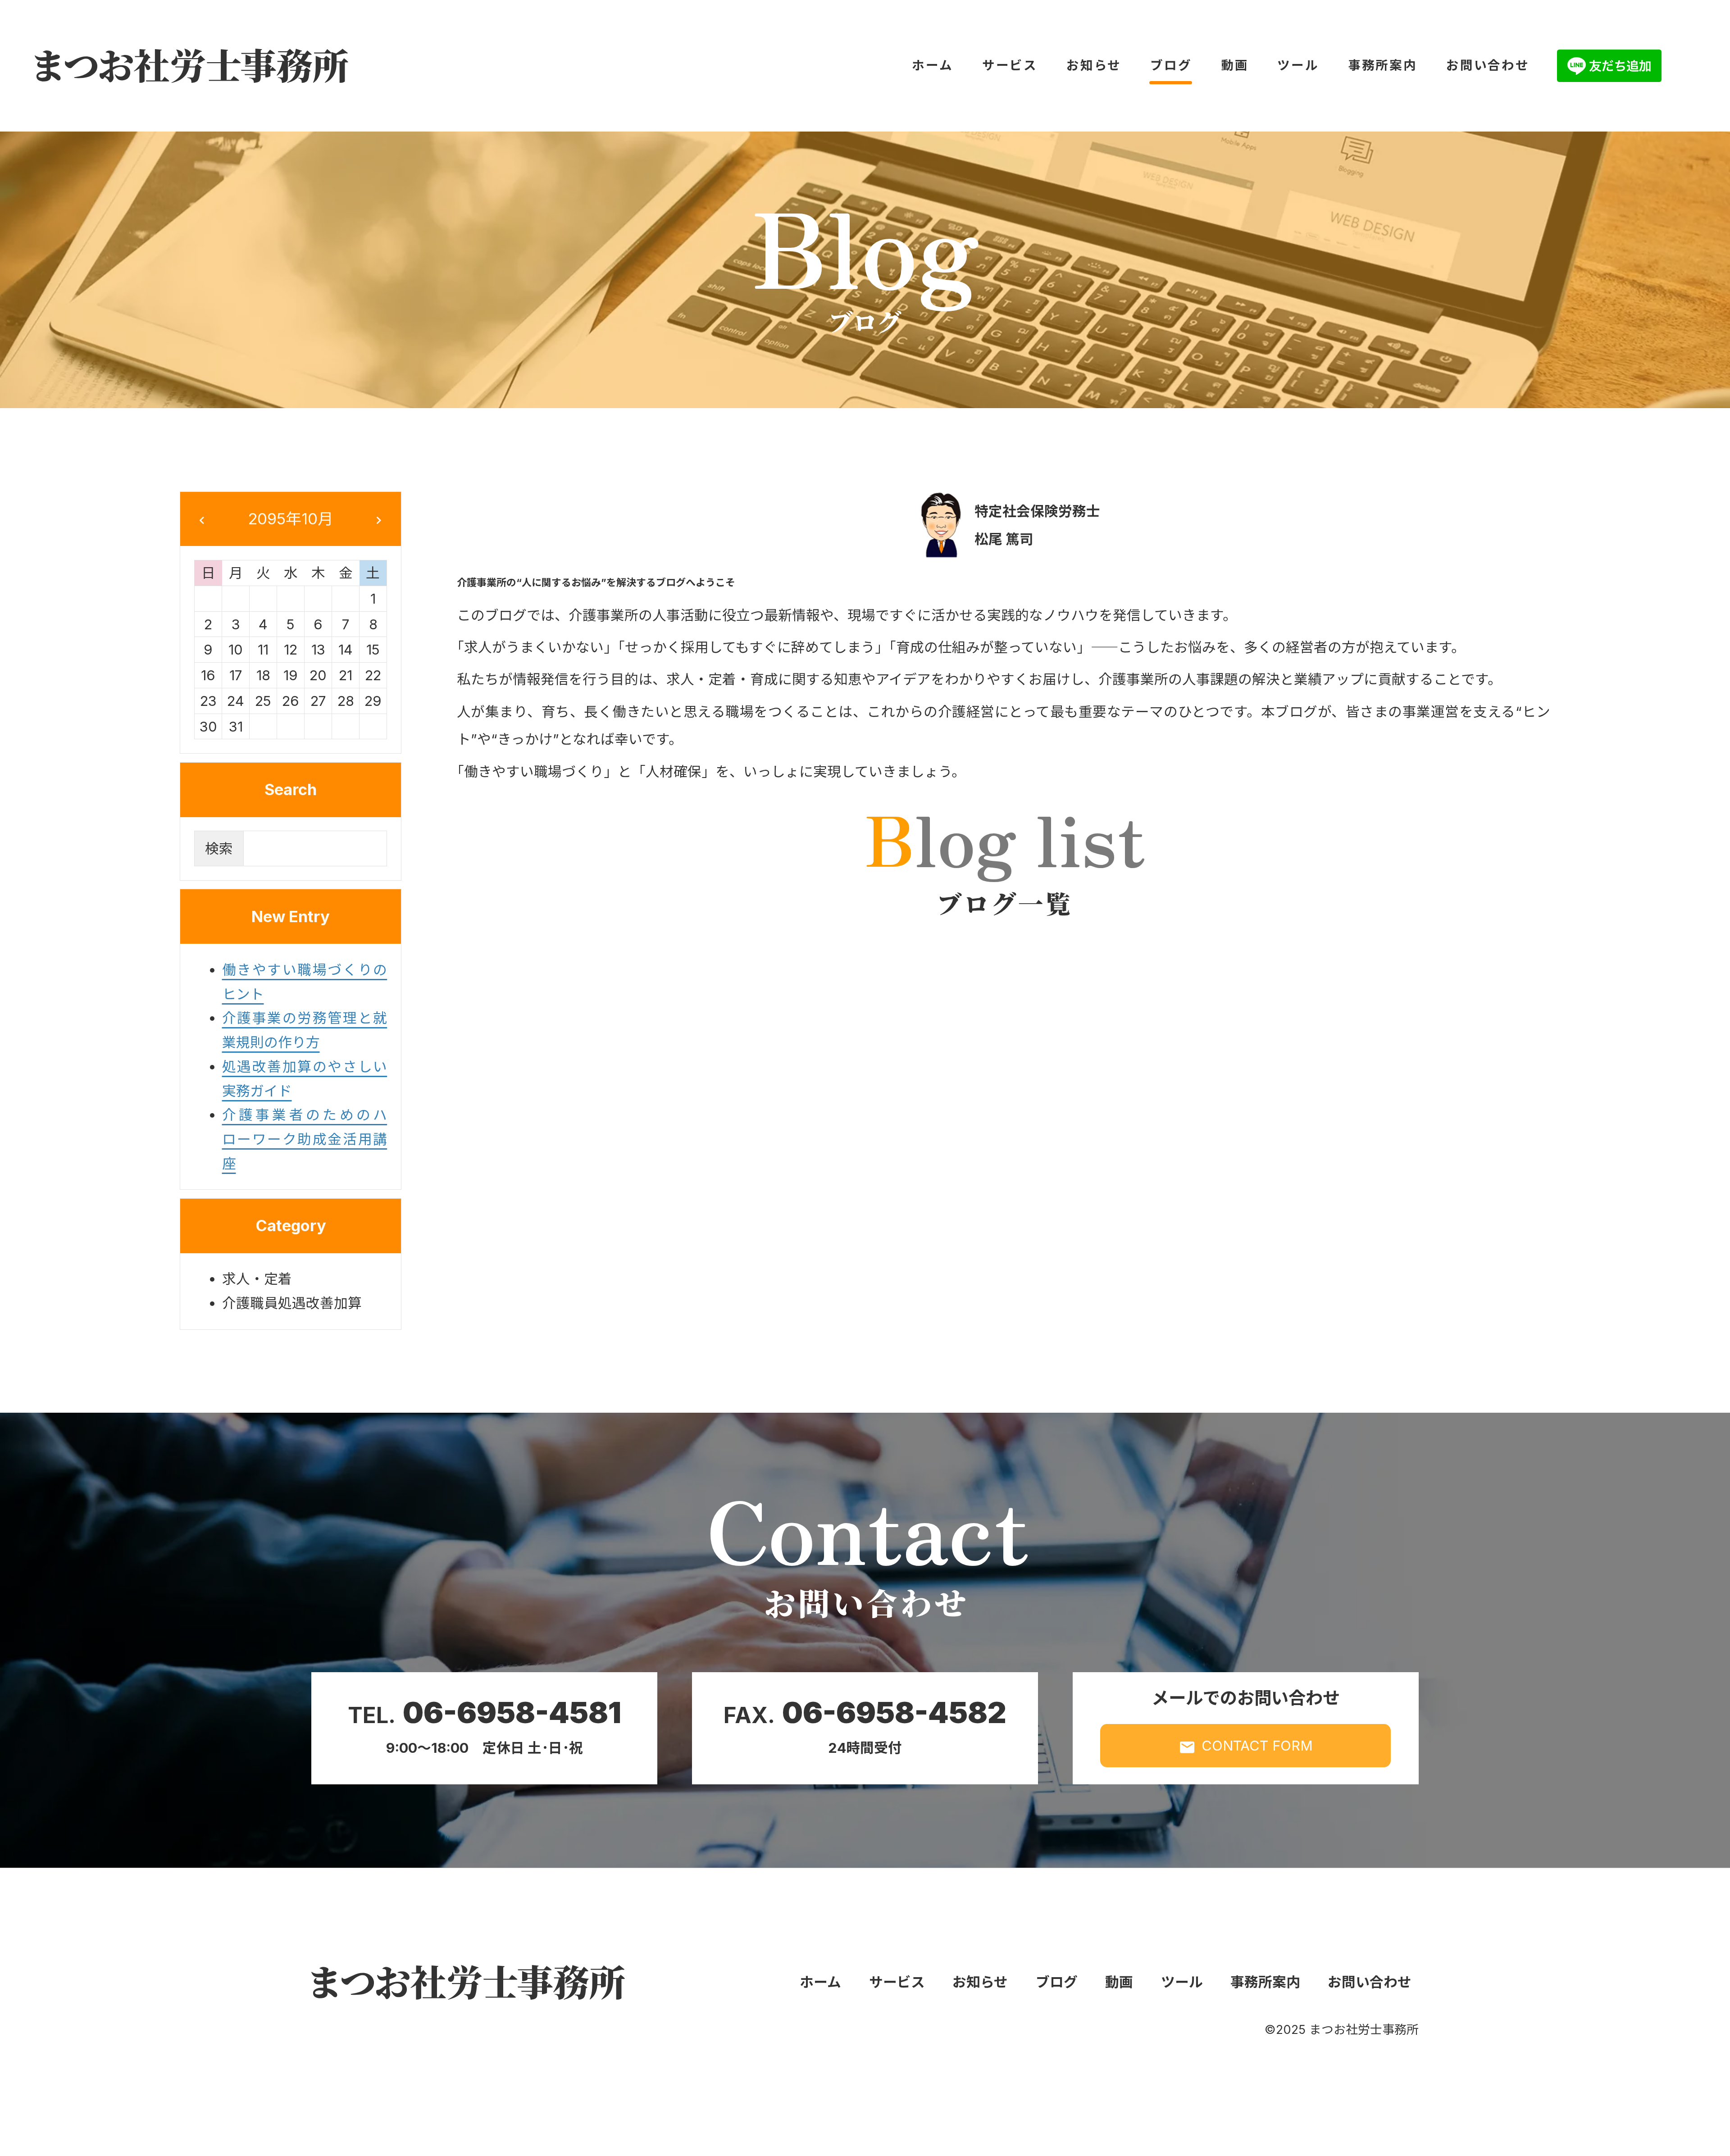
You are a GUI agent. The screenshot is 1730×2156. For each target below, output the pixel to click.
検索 (219, 848)
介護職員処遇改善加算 (292, 1303)
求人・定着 (257, 1279)
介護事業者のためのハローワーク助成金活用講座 (305, 1139)
